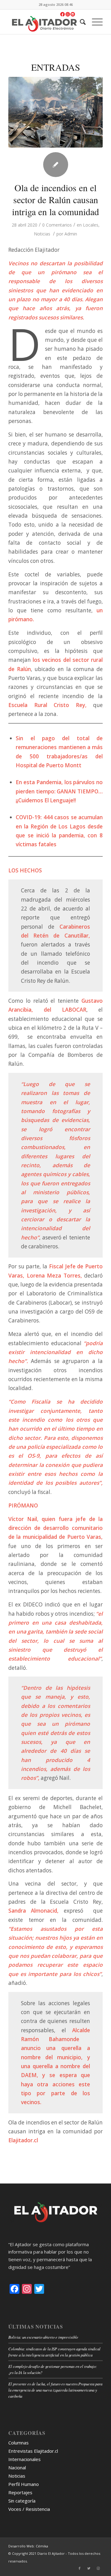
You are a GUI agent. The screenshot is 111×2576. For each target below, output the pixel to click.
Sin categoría (22, 2501)
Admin (71, 234)
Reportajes (20, 2492)
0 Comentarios (57, 225)
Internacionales (25, 2459)
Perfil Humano (24, 2484)
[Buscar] (80, 22)
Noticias (42, 234)
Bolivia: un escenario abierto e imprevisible (43, 2337)
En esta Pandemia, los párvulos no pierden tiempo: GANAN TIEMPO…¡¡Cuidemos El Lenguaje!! (59, 791)
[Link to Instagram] (98, 2568)
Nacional (17, 2467)
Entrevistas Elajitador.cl (33, 2451)
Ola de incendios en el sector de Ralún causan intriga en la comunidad (55, 200)
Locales (91, 225)
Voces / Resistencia (29, 2509)
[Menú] (94, 22)
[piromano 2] (55, 112)
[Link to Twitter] (89, 2568)
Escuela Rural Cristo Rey (47, 705)
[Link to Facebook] (80, 2568)
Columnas (18, 2443)
